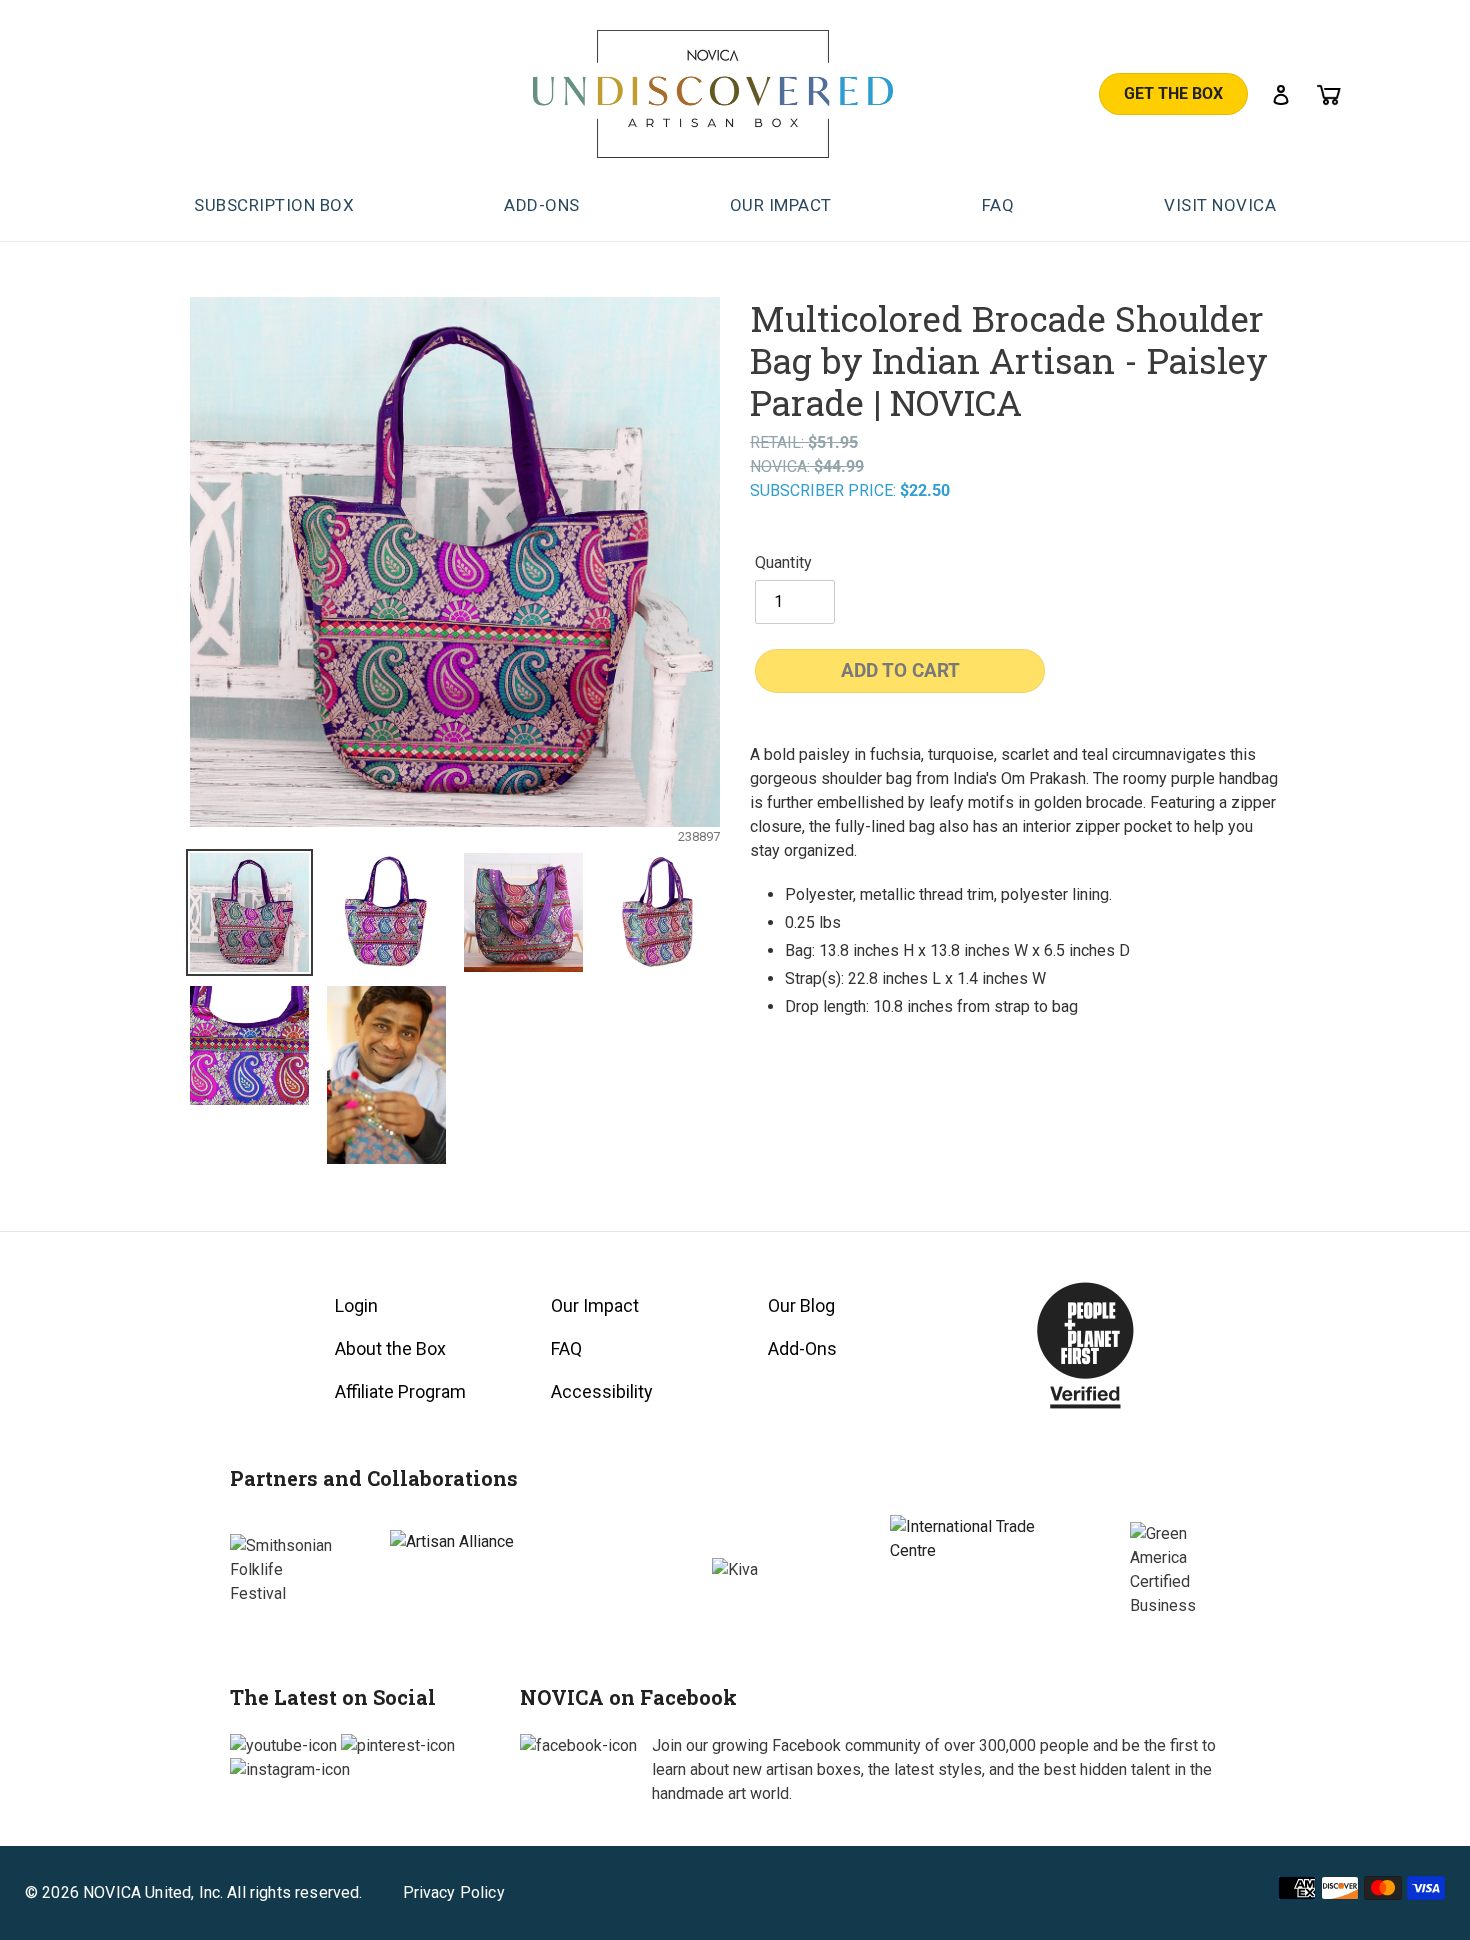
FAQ (566, 1348)
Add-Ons (802, 1348)
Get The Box (1173, 93)
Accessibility (602, 1391)
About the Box (390, 1348)
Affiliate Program (400, 1391)
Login (356, 1305)
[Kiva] (735, 1570)
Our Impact (595, 1305)
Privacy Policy (454, 1893)
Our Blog (801, 1305)
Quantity (783, 562)
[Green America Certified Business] (1185, 1570)
